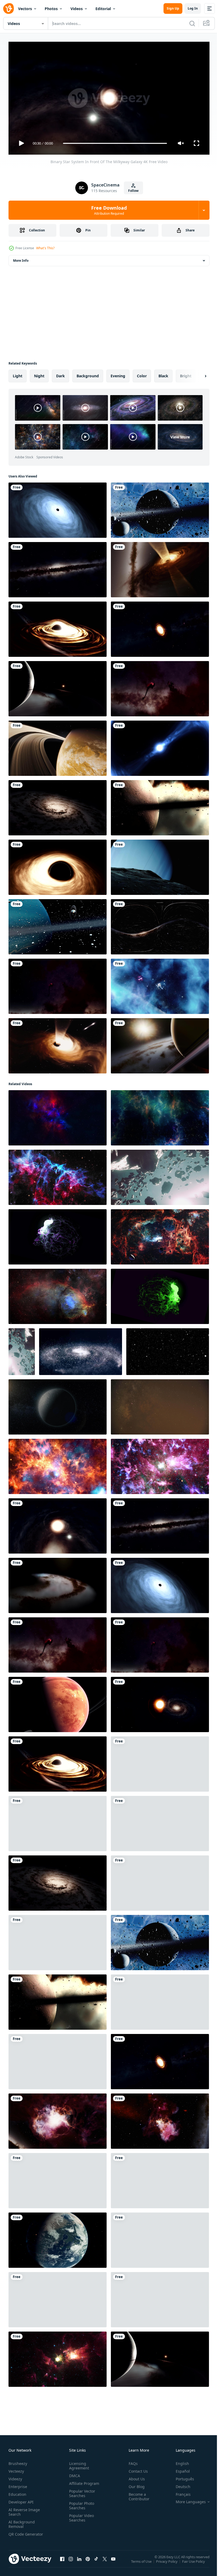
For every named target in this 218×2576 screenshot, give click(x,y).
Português (181, 2476)
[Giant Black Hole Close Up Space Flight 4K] (160, 1762)
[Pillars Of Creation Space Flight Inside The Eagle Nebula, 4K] (58, 984)
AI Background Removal (22, 2522)
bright (186, 374)
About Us (135, 2476)
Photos (51, 9)
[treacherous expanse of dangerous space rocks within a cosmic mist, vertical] (22, 1350)
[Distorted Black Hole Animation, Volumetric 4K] (58, 1044)
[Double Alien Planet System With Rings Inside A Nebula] (160, 1881)
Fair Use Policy (194, 2563)
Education (17, 2492)
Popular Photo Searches (81, 2503)
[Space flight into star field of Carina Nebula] (58, 2357)
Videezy (15, 2476)
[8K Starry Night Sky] (160, 1405)
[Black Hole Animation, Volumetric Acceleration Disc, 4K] (160, 568)
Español (179, 2469)
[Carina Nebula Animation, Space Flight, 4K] (160, 2119)
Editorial (103, 9)
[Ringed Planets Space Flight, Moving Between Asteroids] (58, 925)
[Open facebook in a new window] (62, 2562)
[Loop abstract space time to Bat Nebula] (58, 1175)
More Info (21, 258)
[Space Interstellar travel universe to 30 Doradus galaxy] (58, 1464)
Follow (133, 191)
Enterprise (18, 2484)
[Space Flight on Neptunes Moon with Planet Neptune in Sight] (160, 865)
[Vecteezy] (9, 9)
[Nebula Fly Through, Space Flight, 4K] (58, 2298)
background (88, 374)
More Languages (187, 2499)
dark (60, 374)
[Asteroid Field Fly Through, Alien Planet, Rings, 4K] (58, 1940)
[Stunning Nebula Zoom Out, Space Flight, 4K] (58, 1821)
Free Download (109, 210)
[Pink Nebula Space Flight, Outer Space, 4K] (58, 2179)
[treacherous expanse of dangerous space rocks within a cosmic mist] (160, 1175)
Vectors (25, 9)
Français (179, 2492)
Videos (77, 9)
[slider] (115, 143)
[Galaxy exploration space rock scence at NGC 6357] (160, 1235)
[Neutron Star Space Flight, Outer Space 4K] (160, 627)
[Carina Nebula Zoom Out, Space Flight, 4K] (58, 2119)
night (39, 374)
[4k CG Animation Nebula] (58, 1116)
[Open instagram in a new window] (71, 2562)
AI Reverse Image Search (24, 2510)
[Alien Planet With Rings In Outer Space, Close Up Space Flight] (58, 1702)
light (18, 374)
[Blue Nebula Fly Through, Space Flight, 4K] (160, 984)
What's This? (45, 248)
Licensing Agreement (78, 2463)
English (178, 2461)
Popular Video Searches (80, 2515)
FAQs (131, 2461)
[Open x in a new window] (105, 2562)
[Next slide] (197, 374)
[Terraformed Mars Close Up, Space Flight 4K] (58, 2238)
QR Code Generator (18, 2534)
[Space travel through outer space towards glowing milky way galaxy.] (160, 2298)
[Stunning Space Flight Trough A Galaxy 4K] (58, 1583)
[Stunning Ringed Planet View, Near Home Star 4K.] (58, 687)
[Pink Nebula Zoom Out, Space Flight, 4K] (160, 2179)
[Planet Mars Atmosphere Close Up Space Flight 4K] (160, 2000)
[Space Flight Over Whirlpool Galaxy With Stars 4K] (58, 806)
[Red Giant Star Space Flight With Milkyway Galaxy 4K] (160, 1702)
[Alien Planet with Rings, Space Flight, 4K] (58, 746)
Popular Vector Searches (81, 2491)
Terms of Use (142, 2563)
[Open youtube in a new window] (113, 2562)
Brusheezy (18, 2461)
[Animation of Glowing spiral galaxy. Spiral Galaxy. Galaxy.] (81, 1350)
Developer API (21, 2500)
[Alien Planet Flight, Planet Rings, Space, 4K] (160, 1044)
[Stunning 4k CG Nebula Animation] (160, 1116)
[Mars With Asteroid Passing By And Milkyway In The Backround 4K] (160, 1821)
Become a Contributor (137, 2494)
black (163, 374)
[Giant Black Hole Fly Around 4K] (58, 627)
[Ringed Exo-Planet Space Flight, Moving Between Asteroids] (160, 508)
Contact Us (136, 2469)
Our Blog (135, 2484)
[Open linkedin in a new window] (79, 2562)
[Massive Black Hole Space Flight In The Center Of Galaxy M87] (58, 508)
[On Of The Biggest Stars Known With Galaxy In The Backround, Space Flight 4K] (160, 2238)
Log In (193, 8)
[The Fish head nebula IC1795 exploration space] (58, 1294)
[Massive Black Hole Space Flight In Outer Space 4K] (58, 865)
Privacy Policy (167, 2563)
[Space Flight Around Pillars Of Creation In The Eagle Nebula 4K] (160, 687)
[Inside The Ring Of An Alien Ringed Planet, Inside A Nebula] (160, 806)
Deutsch (179, 2484)
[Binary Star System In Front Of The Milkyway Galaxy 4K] (58, 1524)
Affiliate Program (83, 2481)
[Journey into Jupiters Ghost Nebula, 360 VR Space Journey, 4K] (160, 925)
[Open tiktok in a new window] (96, 2562)
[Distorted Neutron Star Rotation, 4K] (160, 746)
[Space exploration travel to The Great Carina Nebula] (160, 1464)
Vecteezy (16, 2469)
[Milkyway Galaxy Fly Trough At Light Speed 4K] (58, 568)
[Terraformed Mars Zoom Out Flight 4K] (58, 2059)
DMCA (74, 2473)
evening (118, 374)
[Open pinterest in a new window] (88, 2562)
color (142, 374)
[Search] (192, 23)
